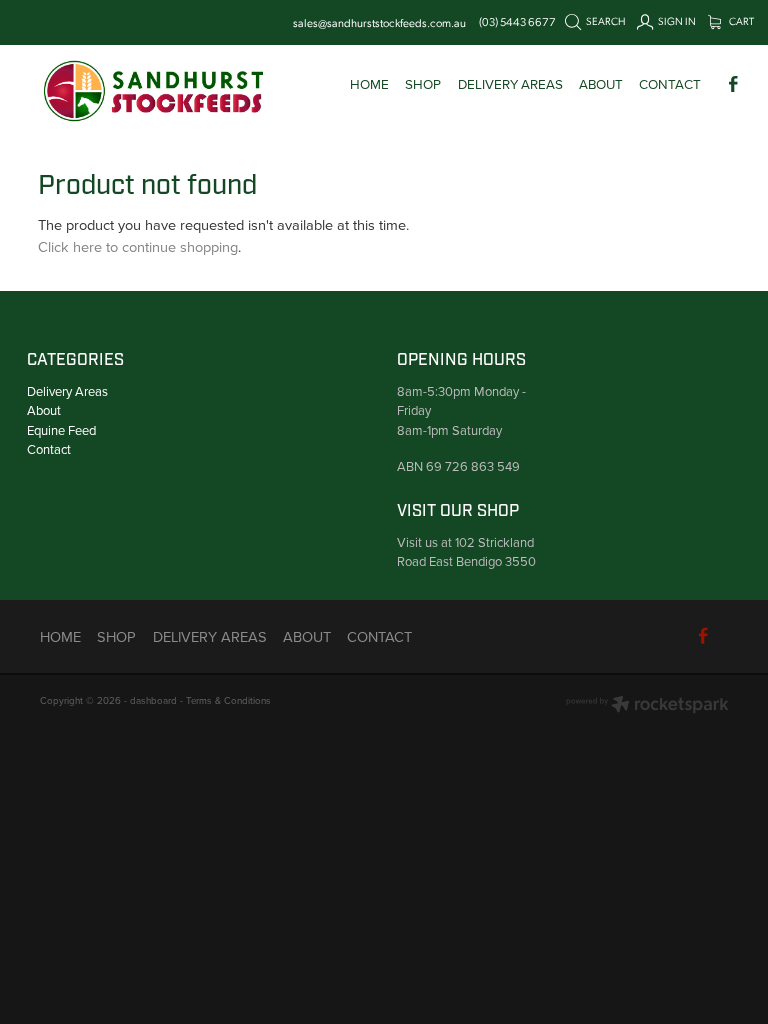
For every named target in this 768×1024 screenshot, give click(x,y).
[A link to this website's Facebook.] (733, 83)
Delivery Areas (67, 391)
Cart (740, 21)
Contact (49, 449)
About (44, 410)
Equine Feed (61, 430)
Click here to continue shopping (138, 246)
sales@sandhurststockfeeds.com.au (379, 21)
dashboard (153, 700)
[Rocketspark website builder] (647, 706)
